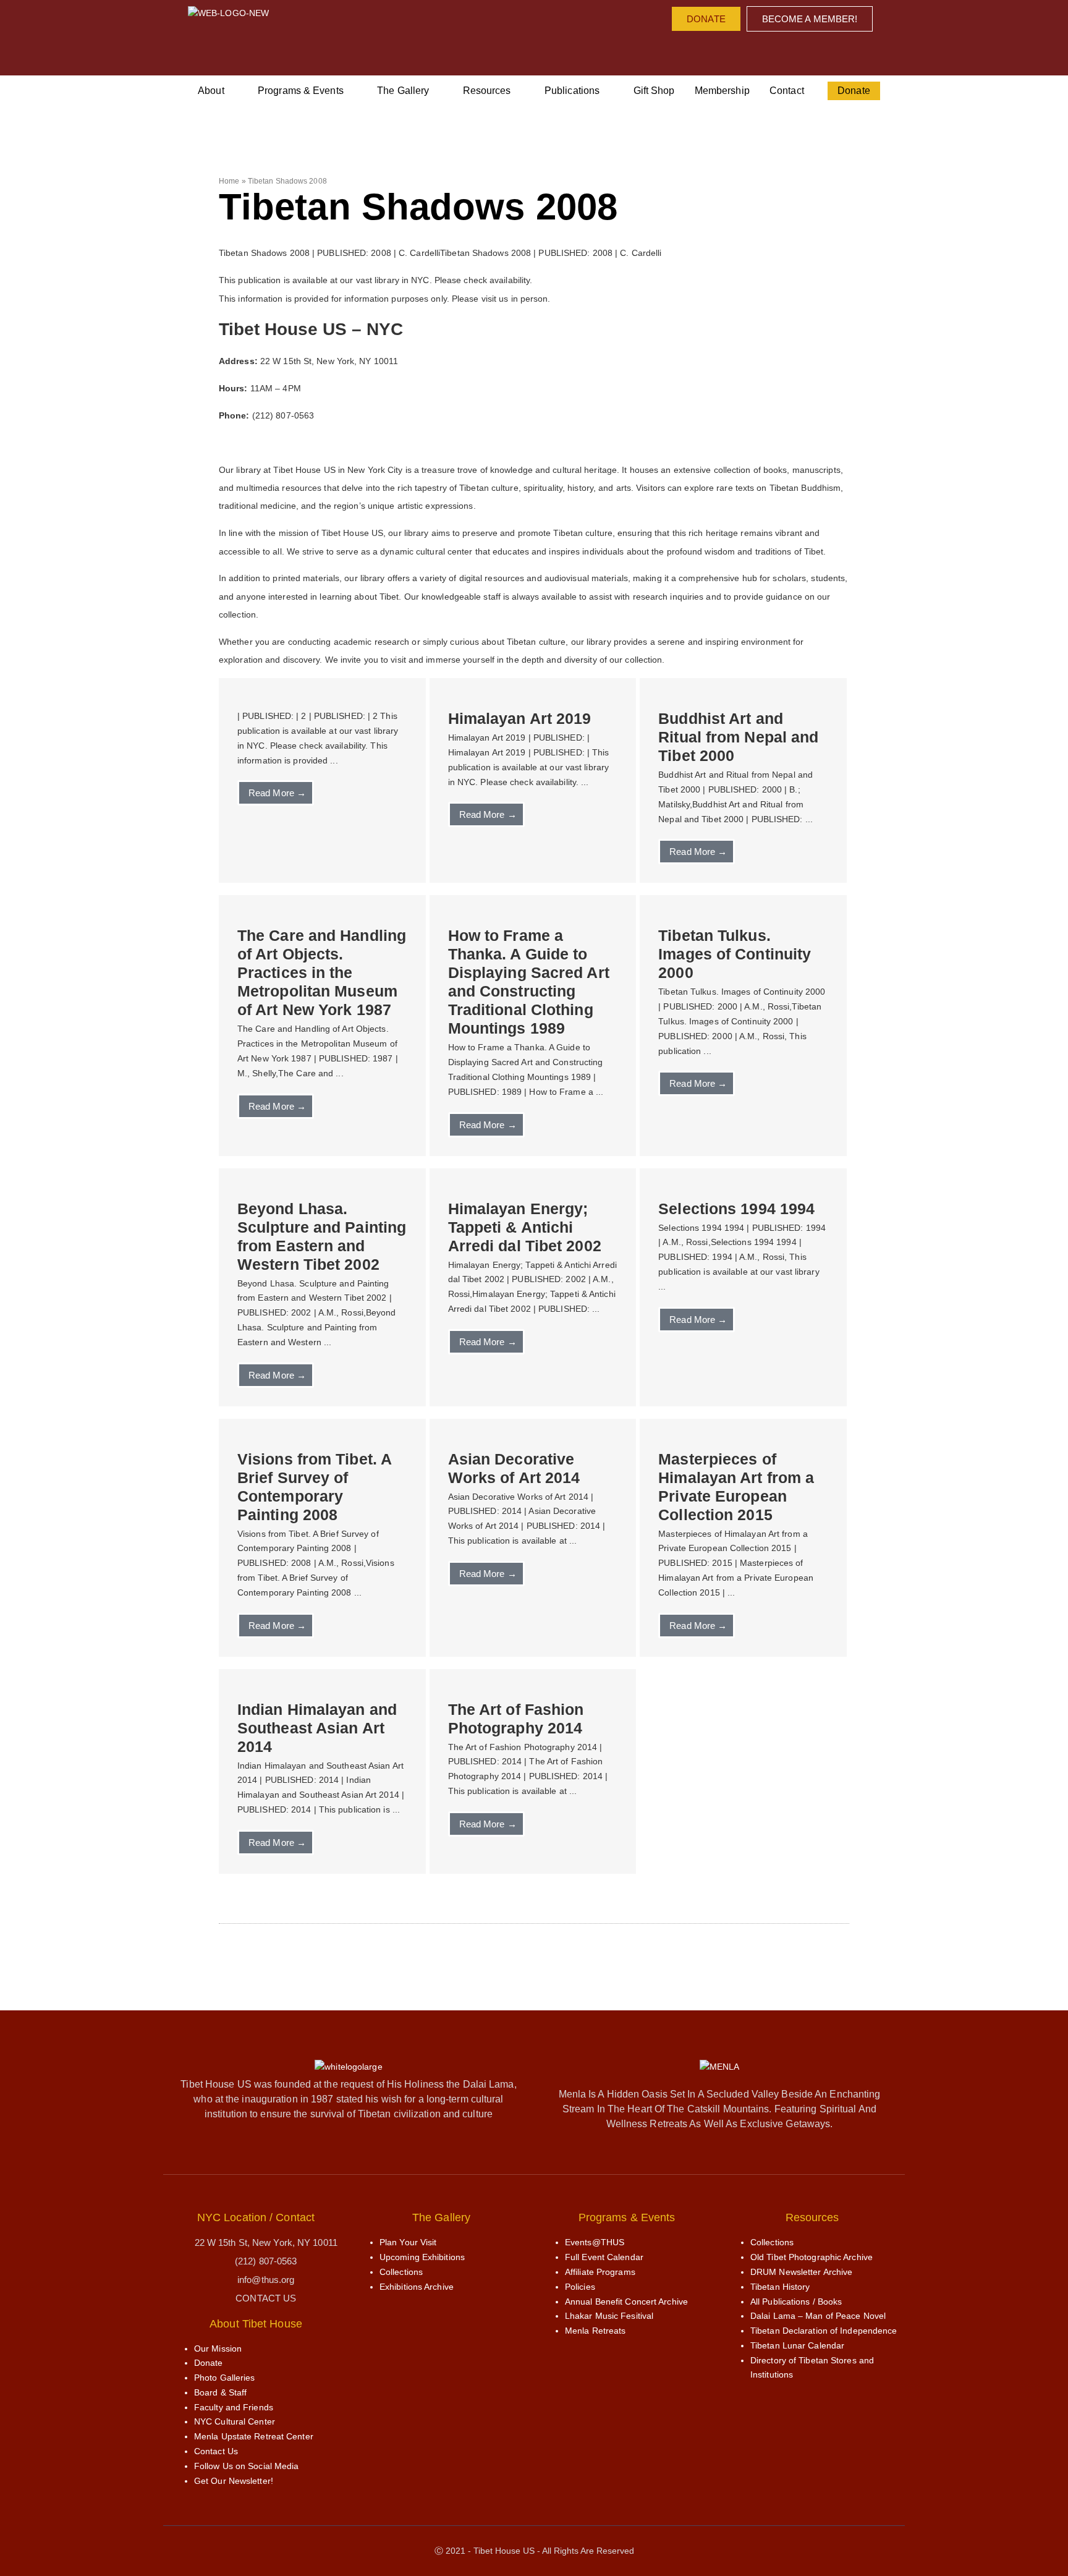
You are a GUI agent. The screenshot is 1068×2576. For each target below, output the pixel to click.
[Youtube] (760, 50)
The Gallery (403, 91)
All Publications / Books (796, 2302)
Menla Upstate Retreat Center (254, 2436)
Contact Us (216, 2451)
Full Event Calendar (604, 2257)
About (211, 91)
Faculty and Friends (234, 2407)
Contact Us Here (254, 443)
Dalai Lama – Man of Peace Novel (818, 2316)
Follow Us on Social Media (247, 2466)
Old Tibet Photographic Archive (812, 2257)
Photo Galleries (225, 2378)
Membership (722, 91)
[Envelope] (835, 50)
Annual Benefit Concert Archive (626, 2302)
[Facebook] (710, 50)
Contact (787, 91)
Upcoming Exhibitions (422, 2257)
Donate (854, 91)
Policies (580, 2287)
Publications (572, 91)
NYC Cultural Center (235, 2421)
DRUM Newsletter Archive (801, 2272)
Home (229, 181)
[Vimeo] (785, 50)
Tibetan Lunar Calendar (797, 2345)
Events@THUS (595, 2242)
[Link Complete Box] (322, 780)
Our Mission (218, 2349)
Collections (401, 2272)
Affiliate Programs (600, 2272)
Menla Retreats (595, 2331)
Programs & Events (301, 91)
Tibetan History (780, 2287)
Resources (487, 91)
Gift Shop (654, 91)
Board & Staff (220, 2392)
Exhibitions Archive (417, 2287)
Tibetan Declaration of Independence (824, 2331)
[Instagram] (735, 50)
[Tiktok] (810, 50)
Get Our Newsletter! (234, 2481)
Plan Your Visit (408, 2242)
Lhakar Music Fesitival (609, 2316)
